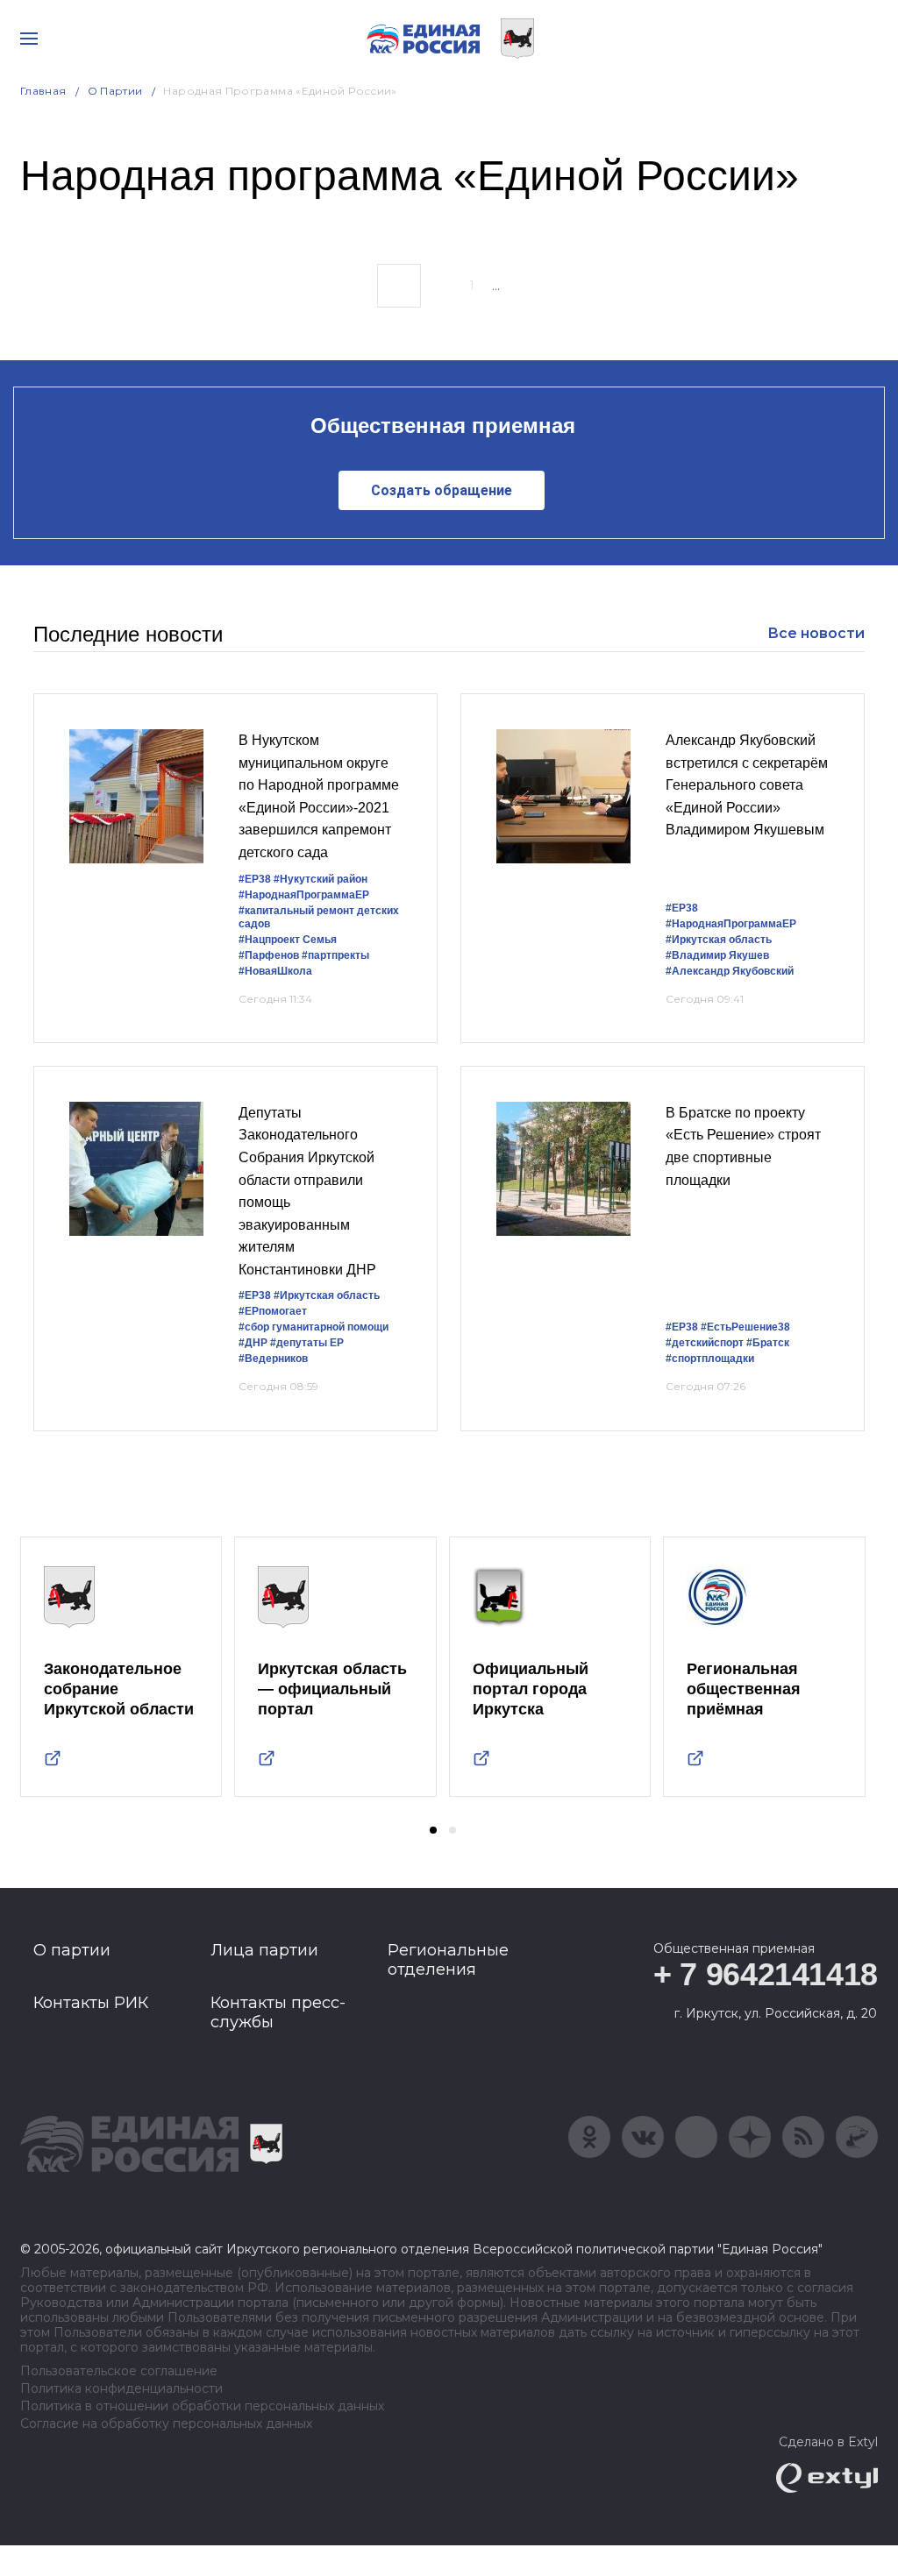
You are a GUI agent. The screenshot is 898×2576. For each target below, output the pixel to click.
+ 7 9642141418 (766, 1974)
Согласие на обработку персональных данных (166, 2424)
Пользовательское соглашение (119, 2371)
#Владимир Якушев (717, 955)
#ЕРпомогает (273, 1311)
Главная (43, 91)
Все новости (816, 633)
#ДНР (253, 1343)
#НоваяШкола (275, 971)
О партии (115, 91)
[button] (433, 1830)
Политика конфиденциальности (121, 2389)
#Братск (768, 1343)
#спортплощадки (710, 1359)
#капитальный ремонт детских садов (319, 917)
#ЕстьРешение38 (745, 1327)
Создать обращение (442, 490)
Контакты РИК (91, 2003)
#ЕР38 (255, 879)
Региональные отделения (448, 1960)
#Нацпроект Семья (288, 940)
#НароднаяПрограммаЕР (304, 895)
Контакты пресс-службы (278, 2012)
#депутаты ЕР (307, 1343)
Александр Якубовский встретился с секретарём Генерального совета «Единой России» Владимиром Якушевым (747, 785)
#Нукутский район (321, 879)
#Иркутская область (719, 940)
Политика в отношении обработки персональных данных (202, 2406)
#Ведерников (273, 1359)
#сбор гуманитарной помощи (314, 1327)
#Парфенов (269, 955)
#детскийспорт (705, 1343)
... (496, 286)
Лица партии (264, 1950)
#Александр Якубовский (730, 971)
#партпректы (335, 955)
